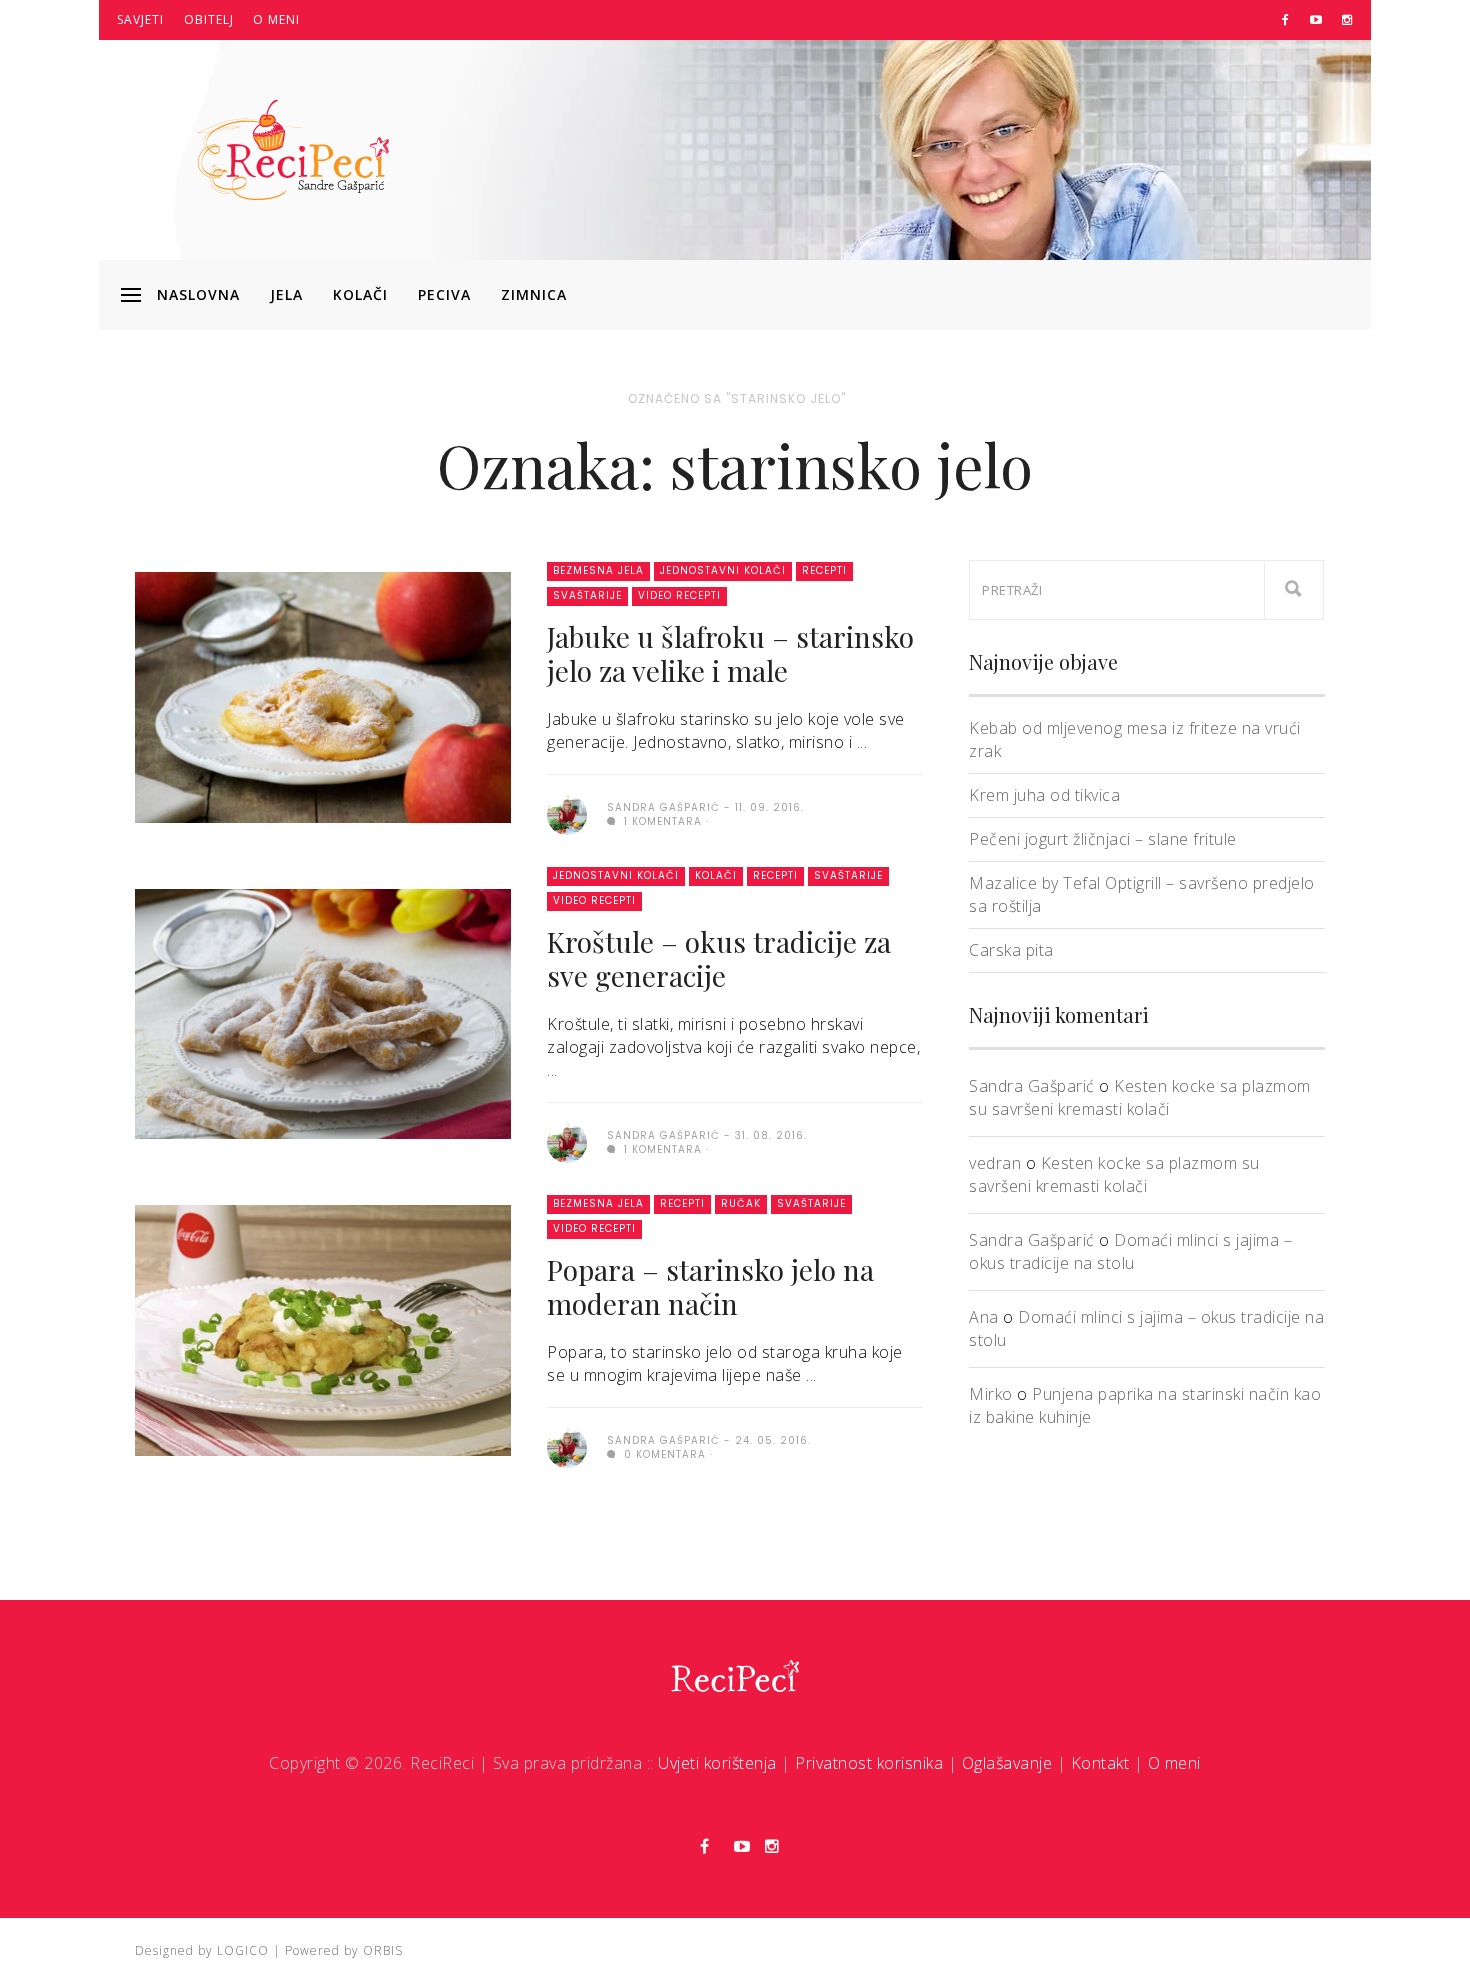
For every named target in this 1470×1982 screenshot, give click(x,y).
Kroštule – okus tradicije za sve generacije (719, 958)
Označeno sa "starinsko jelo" (737, 398)
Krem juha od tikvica (1044, 795)
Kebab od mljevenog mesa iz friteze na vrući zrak (1135, 739)
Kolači (360, 294)
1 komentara (661, 821)
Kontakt (1100, 1763)
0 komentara (663, 1454)
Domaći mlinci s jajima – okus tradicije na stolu (1130, 1251)
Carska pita (1011, 950)
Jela (286, 294)
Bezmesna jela (598, 570)
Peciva (444, 294)
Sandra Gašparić (1032, 1086)
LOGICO (243, 1950)
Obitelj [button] (209, 19)
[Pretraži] (1294, 590)
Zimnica (534, 294)
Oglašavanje (1007, 1763)
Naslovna (198, 294)
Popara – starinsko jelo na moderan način (710, 1286)
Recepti (824, 570)
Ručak (741, 1203)
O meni (276, 19)
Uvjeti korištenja (717, 1763)
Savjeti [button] (140, 19)
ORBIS (383, 1950)
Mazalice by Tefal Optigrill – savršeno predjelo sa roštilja (1142, 894)
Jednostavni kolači (723, 570)
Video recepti (679, 595)
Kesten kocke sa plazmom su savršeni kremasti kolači (1140, 1097)
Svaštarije (587, 595)
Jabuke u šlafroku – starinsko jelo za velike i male (730, 653)
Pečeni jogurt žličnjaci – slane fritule (1103, 839)
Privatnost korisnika (869, 1763)
